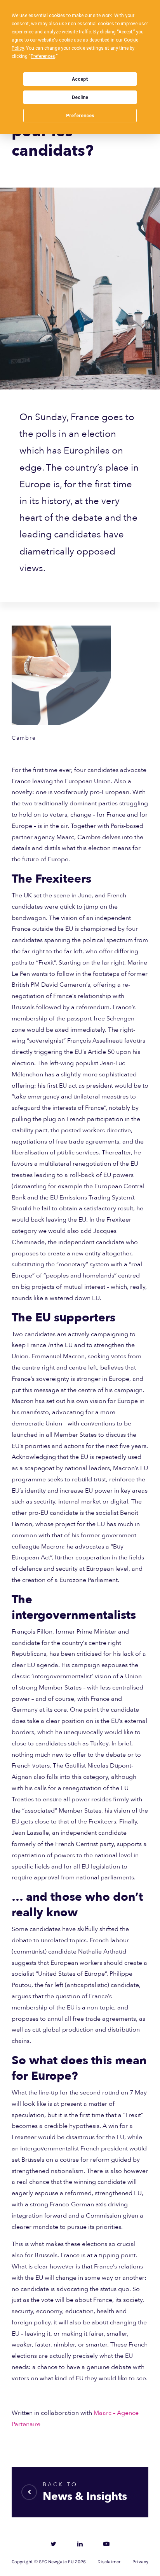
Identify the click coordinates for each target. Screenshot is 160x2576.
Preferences (80, 116)
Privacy (140, 2562)
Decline (80, 97)
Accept (80, 79)
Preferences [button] (43, 56)
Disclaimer (109, 2562)
